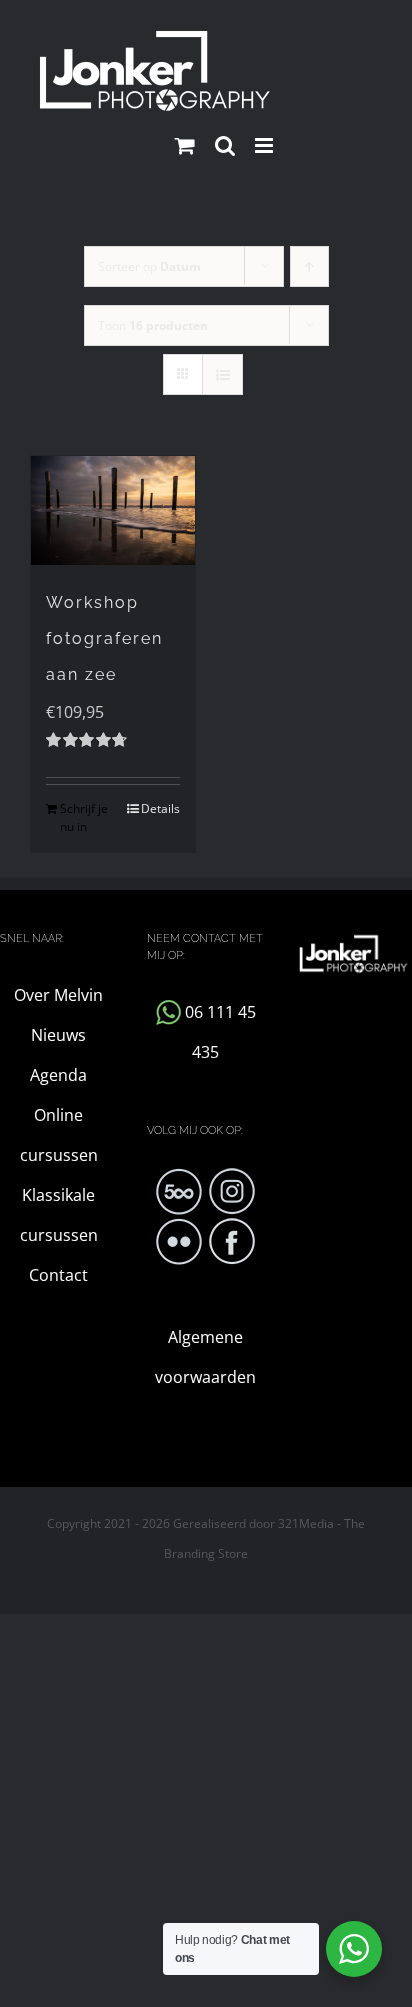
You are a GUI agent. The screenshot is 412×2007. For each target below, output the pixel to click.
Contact (58, 1275)
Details (160, 808)
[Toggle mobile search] (225, 145)
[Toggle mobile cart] (185, 145)
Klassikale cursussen (59, 1215)
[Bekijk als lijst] (222, 374)
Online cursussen (59, 1135)
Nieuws (58, 1035)
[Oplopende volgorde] (309, 266)
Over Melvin (58, 995)
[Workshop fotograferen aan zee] (113, 510)
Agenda (58, 1075)
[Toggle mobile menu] (265, 145)
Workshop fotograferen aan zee (104, 638)
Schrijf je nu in (84, 817)
